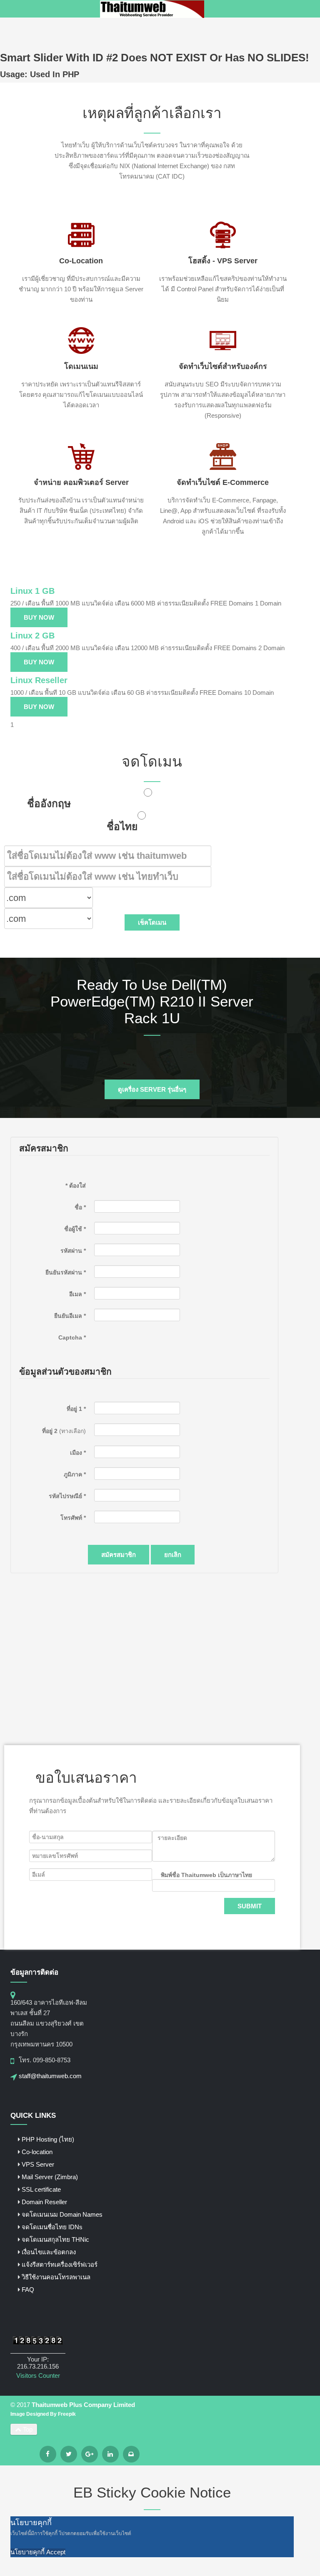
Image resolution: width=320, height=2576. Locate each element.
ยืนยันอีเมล (70, 1316)
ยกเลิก (173, 1555)
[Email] (131, 2454)
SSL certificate (41, 2189)
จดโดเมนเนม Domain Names (62, 2214)
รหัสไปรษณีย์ (67, 1496)
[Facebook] (48, 2454)
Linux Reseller (39, 680)
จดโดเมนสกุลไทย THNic (55, 2239)
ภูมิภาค (75, 1474)
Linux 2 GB (32, 636)
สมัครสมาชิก (119, 1555)
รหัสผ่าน (73, 1251)
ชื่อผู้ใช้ (75, 1229)
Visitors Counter (38, 2375)
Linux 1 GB (32, 591)
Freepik (67, 2414)
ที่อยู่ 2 (50, 1431)
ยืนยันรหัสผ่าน (66, 1272)
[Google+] (90, 2454)
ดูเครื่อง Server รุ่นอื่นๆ (152, 1089)
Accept (56, 2552)
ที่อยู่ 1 (76, 1409)
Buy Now (39, 617)
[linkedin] (110, 2454)
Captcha (72, 1337)
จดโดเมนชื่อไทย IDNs (52, 2227)
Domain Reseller (44, 2202)
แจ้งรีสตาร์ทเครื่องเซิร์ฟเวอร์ (60, 2264)
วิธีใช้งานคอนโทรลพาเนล (56, 2277)
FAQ (28, 2290)
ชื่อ (80, 1207)
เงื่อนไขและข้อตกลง (49, 2252)
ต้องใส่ (76, 1186)
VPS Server (38, 2164)
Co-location (37, 2152)
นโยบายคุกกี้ (27, 2552)
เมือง (78, 1453)
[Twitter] (69, 2454)
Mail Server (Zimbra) (50, 2177)
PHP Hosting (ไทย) (48, 2139)
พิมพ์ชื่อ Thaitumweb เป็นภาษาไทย (206, 1875)
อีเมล (77, 1294)
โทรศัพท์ (73, 1518)
